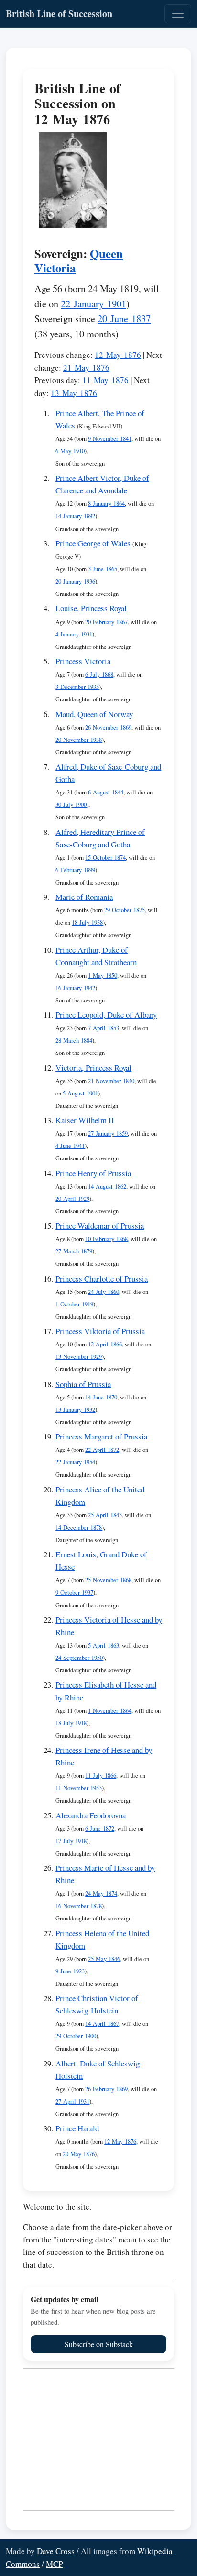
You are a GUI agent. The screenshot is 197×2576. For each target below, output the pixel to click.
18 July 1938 (87, 923)
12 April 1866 (105, 1344)
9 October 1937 (74, 1592)
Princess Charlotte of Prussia (102, 1278)
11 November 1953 (79, 1788)
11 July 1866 (101, 1776)
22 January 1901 (93, 303)
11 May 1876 (105, 380)
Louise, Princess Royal (91, 608)
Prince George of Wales (93, 543)
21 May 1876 (86, 368)
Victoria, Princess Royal (93, 1068)
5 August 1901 (80, 1093)
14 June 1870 (101, 1397)
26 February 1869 (106, 2089)
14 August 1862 (107, 1186)
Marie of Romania (84, 897)
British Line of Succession (59, 14)
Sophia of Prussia (83, 1384)
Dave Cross (56, 2551)
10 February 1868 (106, 1239)
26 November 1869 (108, 727)
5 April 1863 (104, 1645)
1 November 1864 (110, 1711)
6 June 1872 (100, 1829)
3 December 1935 (77, 687)
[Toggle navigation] (178, 14)
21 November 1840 (111, 1081)
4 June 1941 (70, 1146)
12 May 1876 (118, 355)
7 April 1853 (104, 1028)
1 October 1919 (74, 1304)
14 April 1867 (102, 2024)
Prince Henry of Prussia (93, 1173)
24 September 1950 (79, 1658)
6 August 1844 (106, 792)
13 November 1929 (79, 1357)
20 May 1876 (79, 2154)
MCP (54, 2564)
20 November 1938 (79, 740)
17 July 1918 (71, 1841)
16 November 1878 (79, 1906)
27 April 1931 (72, 2101)
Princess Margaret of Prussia (101, 1436)
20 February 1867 (106, 622)
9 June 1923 (70, 1971)
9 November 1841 (110, 439)
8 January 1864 (106, 504)
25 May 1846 (104, 1959)
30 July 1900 (71, 805)
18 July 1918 (71, 1723)
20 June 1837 (124, 318)
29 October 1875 (125, 910)
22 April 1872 (102, 1450)
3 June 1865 (103, 569)
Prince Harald (77, 2128)
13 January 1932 (75, 1410)
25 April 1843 (105, 1515)
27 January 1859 (108, 1133)
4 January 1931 (74, 634)
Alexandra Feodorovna (91, 1815)
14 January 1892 (75, 516)
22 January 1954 (75, 1462)
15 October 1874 (105, 858)
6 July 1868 (99, 674)
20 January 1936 (75, 581)
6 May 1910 (70, 451)
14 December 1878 (79, 1528)
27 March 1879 (74, 1251)
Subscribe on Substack (99, 2344)
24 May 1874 (101, 1893)
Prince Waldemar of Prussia (100, 1225)
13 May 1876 (74, 393)
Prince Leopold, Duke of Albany (106, 1015)
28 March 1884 (74, 1040)
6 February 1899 (75, 870)
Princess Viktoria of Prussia (100, 1331)
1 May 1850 (103, 975)
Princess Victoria (83, 661)
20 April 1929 (72, 1199)
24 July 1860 (104, 1292)
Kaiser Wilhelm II (85, 1120)
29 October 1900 (76, 2036)
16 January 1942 (75, 988)
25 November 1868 (108, 1580)
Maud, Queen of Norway (94, 714)
